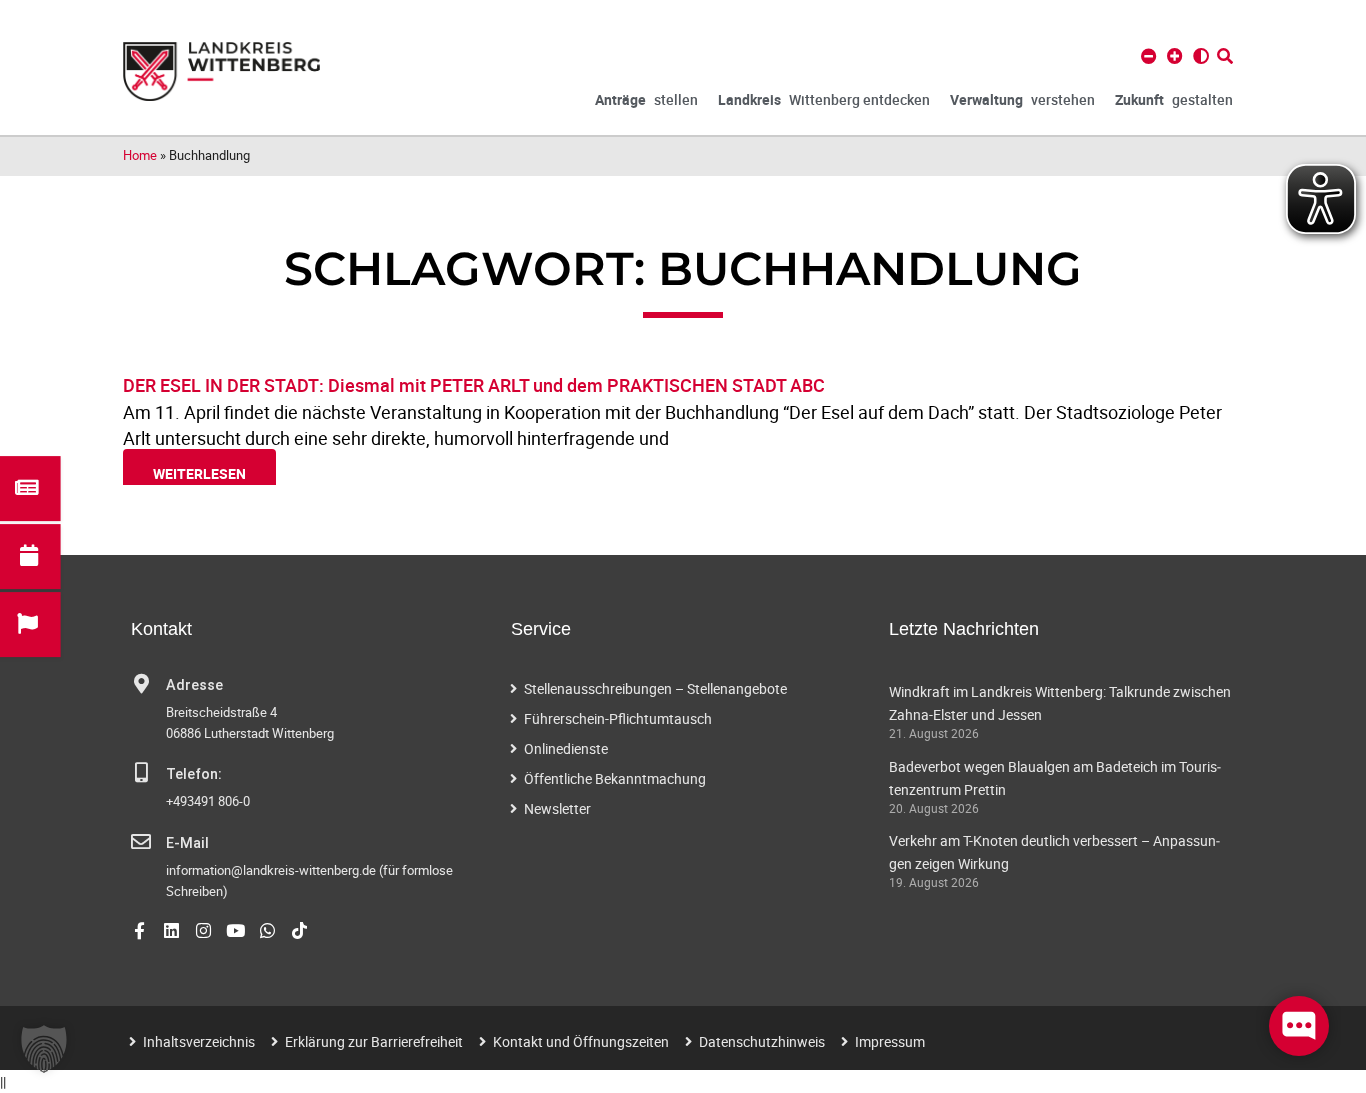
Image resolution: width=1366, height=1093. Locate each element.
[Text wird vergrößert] (1175, 56)
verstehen (1022, 99)
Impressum (890, 1041)
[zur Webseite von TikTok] (299, 930)
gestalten (1174, 99)
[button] (44, 1049)
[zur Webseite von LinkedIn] (171, 930)
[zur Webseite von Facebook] (139, 930)
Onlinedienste (566, 748)
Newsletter (557, 808)
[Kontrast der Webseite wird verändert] (1201, 56)
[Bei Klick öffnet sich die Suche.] (1225, 56)
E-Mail (187, 843)
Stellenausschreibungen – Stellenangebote (655, 688)
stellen (646, 99)
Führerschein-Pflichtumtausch (618, 718)
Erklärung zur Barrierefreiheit (374, 1041)
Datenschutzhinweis (762, 1041)
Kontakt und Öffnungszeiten (581, 1041)
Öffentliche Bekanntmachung (615, 778)
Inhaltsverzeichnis (199, 1041)
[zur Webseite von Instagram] (203, 930)
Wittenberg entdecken (824, 99)
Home (140, 155)
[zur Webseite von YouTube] (235, 930)
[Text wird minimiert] (1149, 56)
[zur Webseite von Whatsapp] (267, 930)
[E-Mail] (141, 842)
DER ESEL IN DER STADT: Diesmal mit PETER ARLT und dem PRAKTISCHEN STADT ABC (474, 385)
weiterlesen (199, 473)
